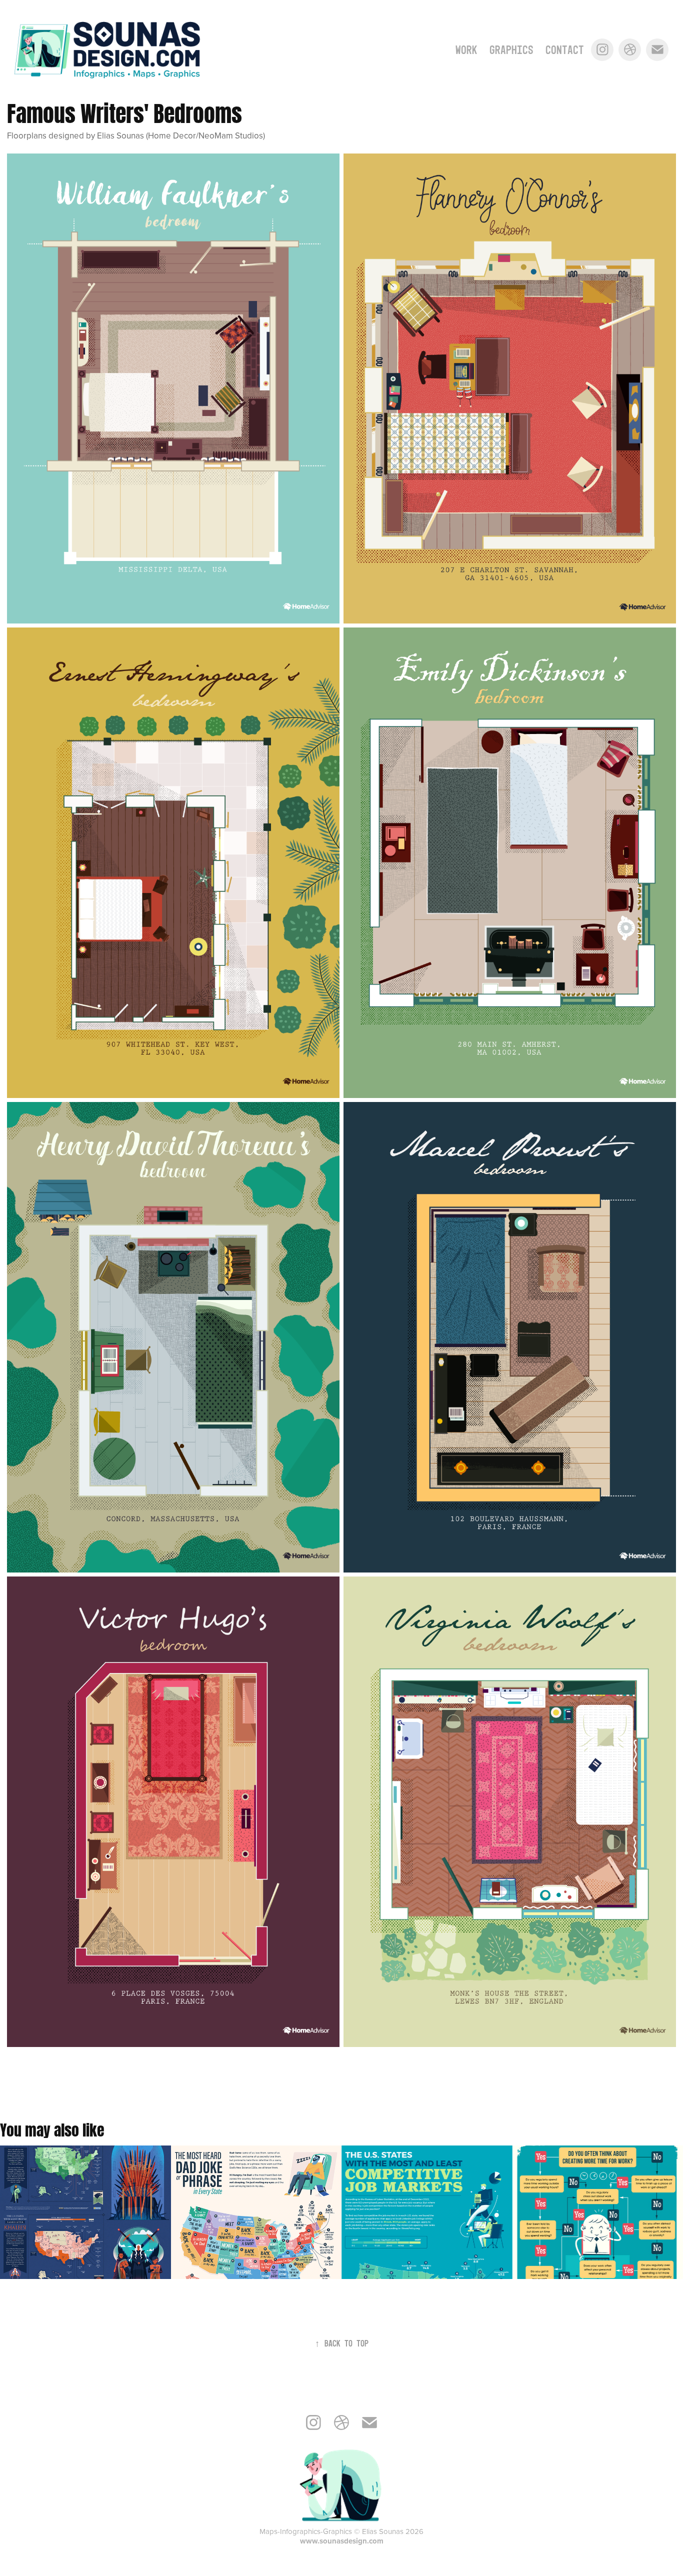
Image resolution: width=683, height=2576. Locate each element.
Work (466, 50)
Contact (565, 50)
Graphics (511, 50)
